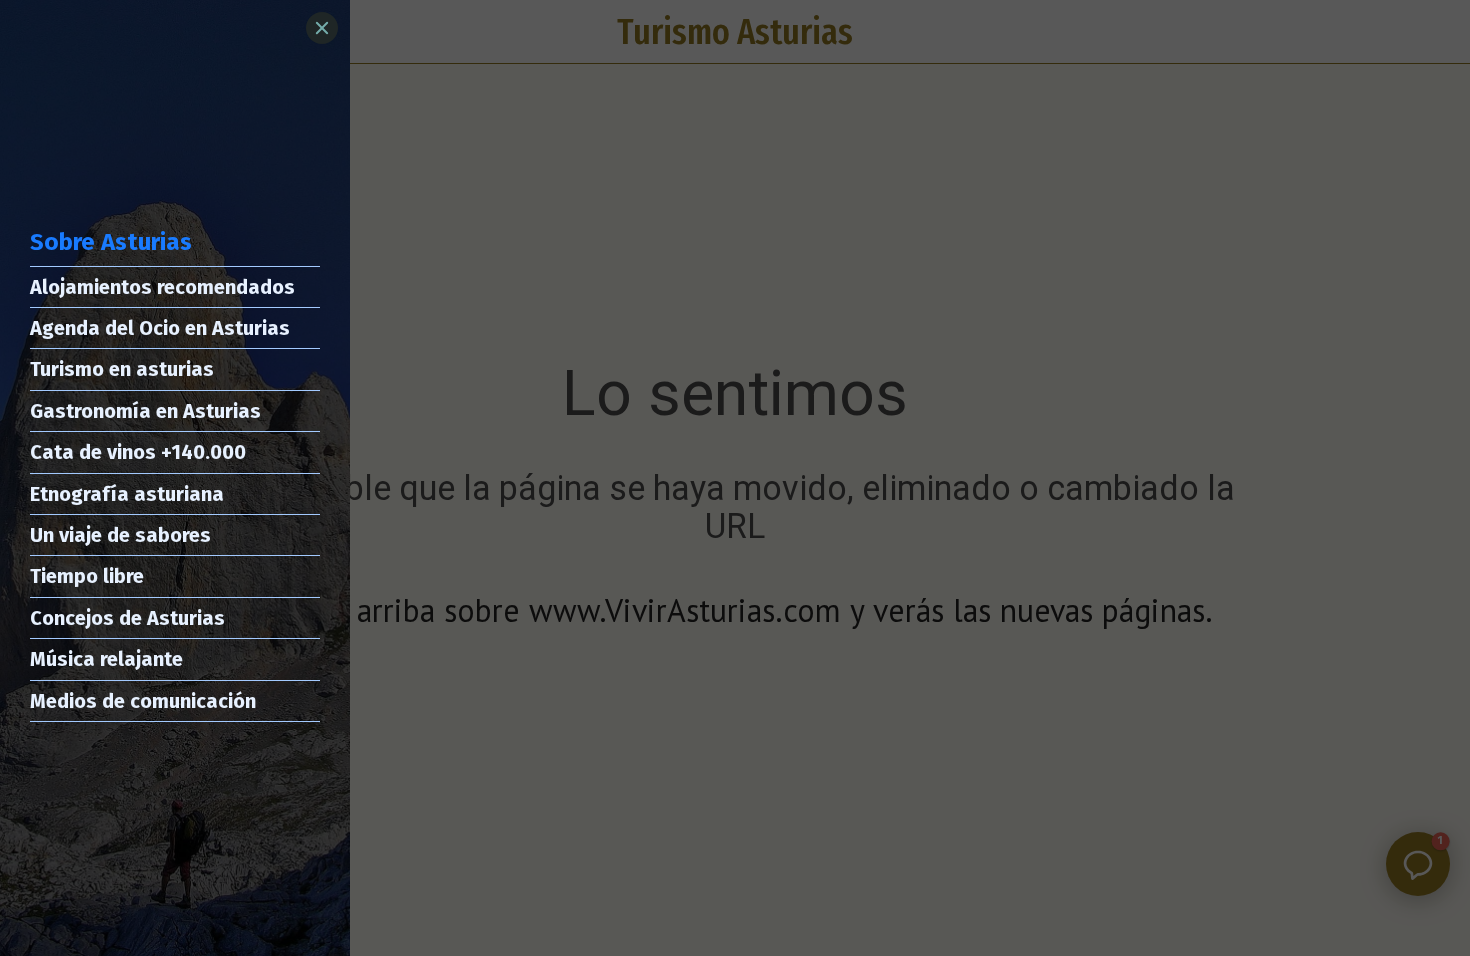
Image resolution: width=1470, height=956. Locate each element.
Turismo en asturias (122, 369)
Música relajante (106, 659)
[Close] (322, 28)
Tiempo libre (87, 576)
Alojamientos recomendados (162, 287)
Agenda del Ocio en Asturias (160, 328)
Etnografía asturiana (127, 494)
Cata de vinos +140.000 (138, 452)
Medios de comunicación (143, 701)
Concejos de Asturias (127, 618)
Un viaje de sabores (120, 535)
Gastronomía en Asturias (145, 411)
